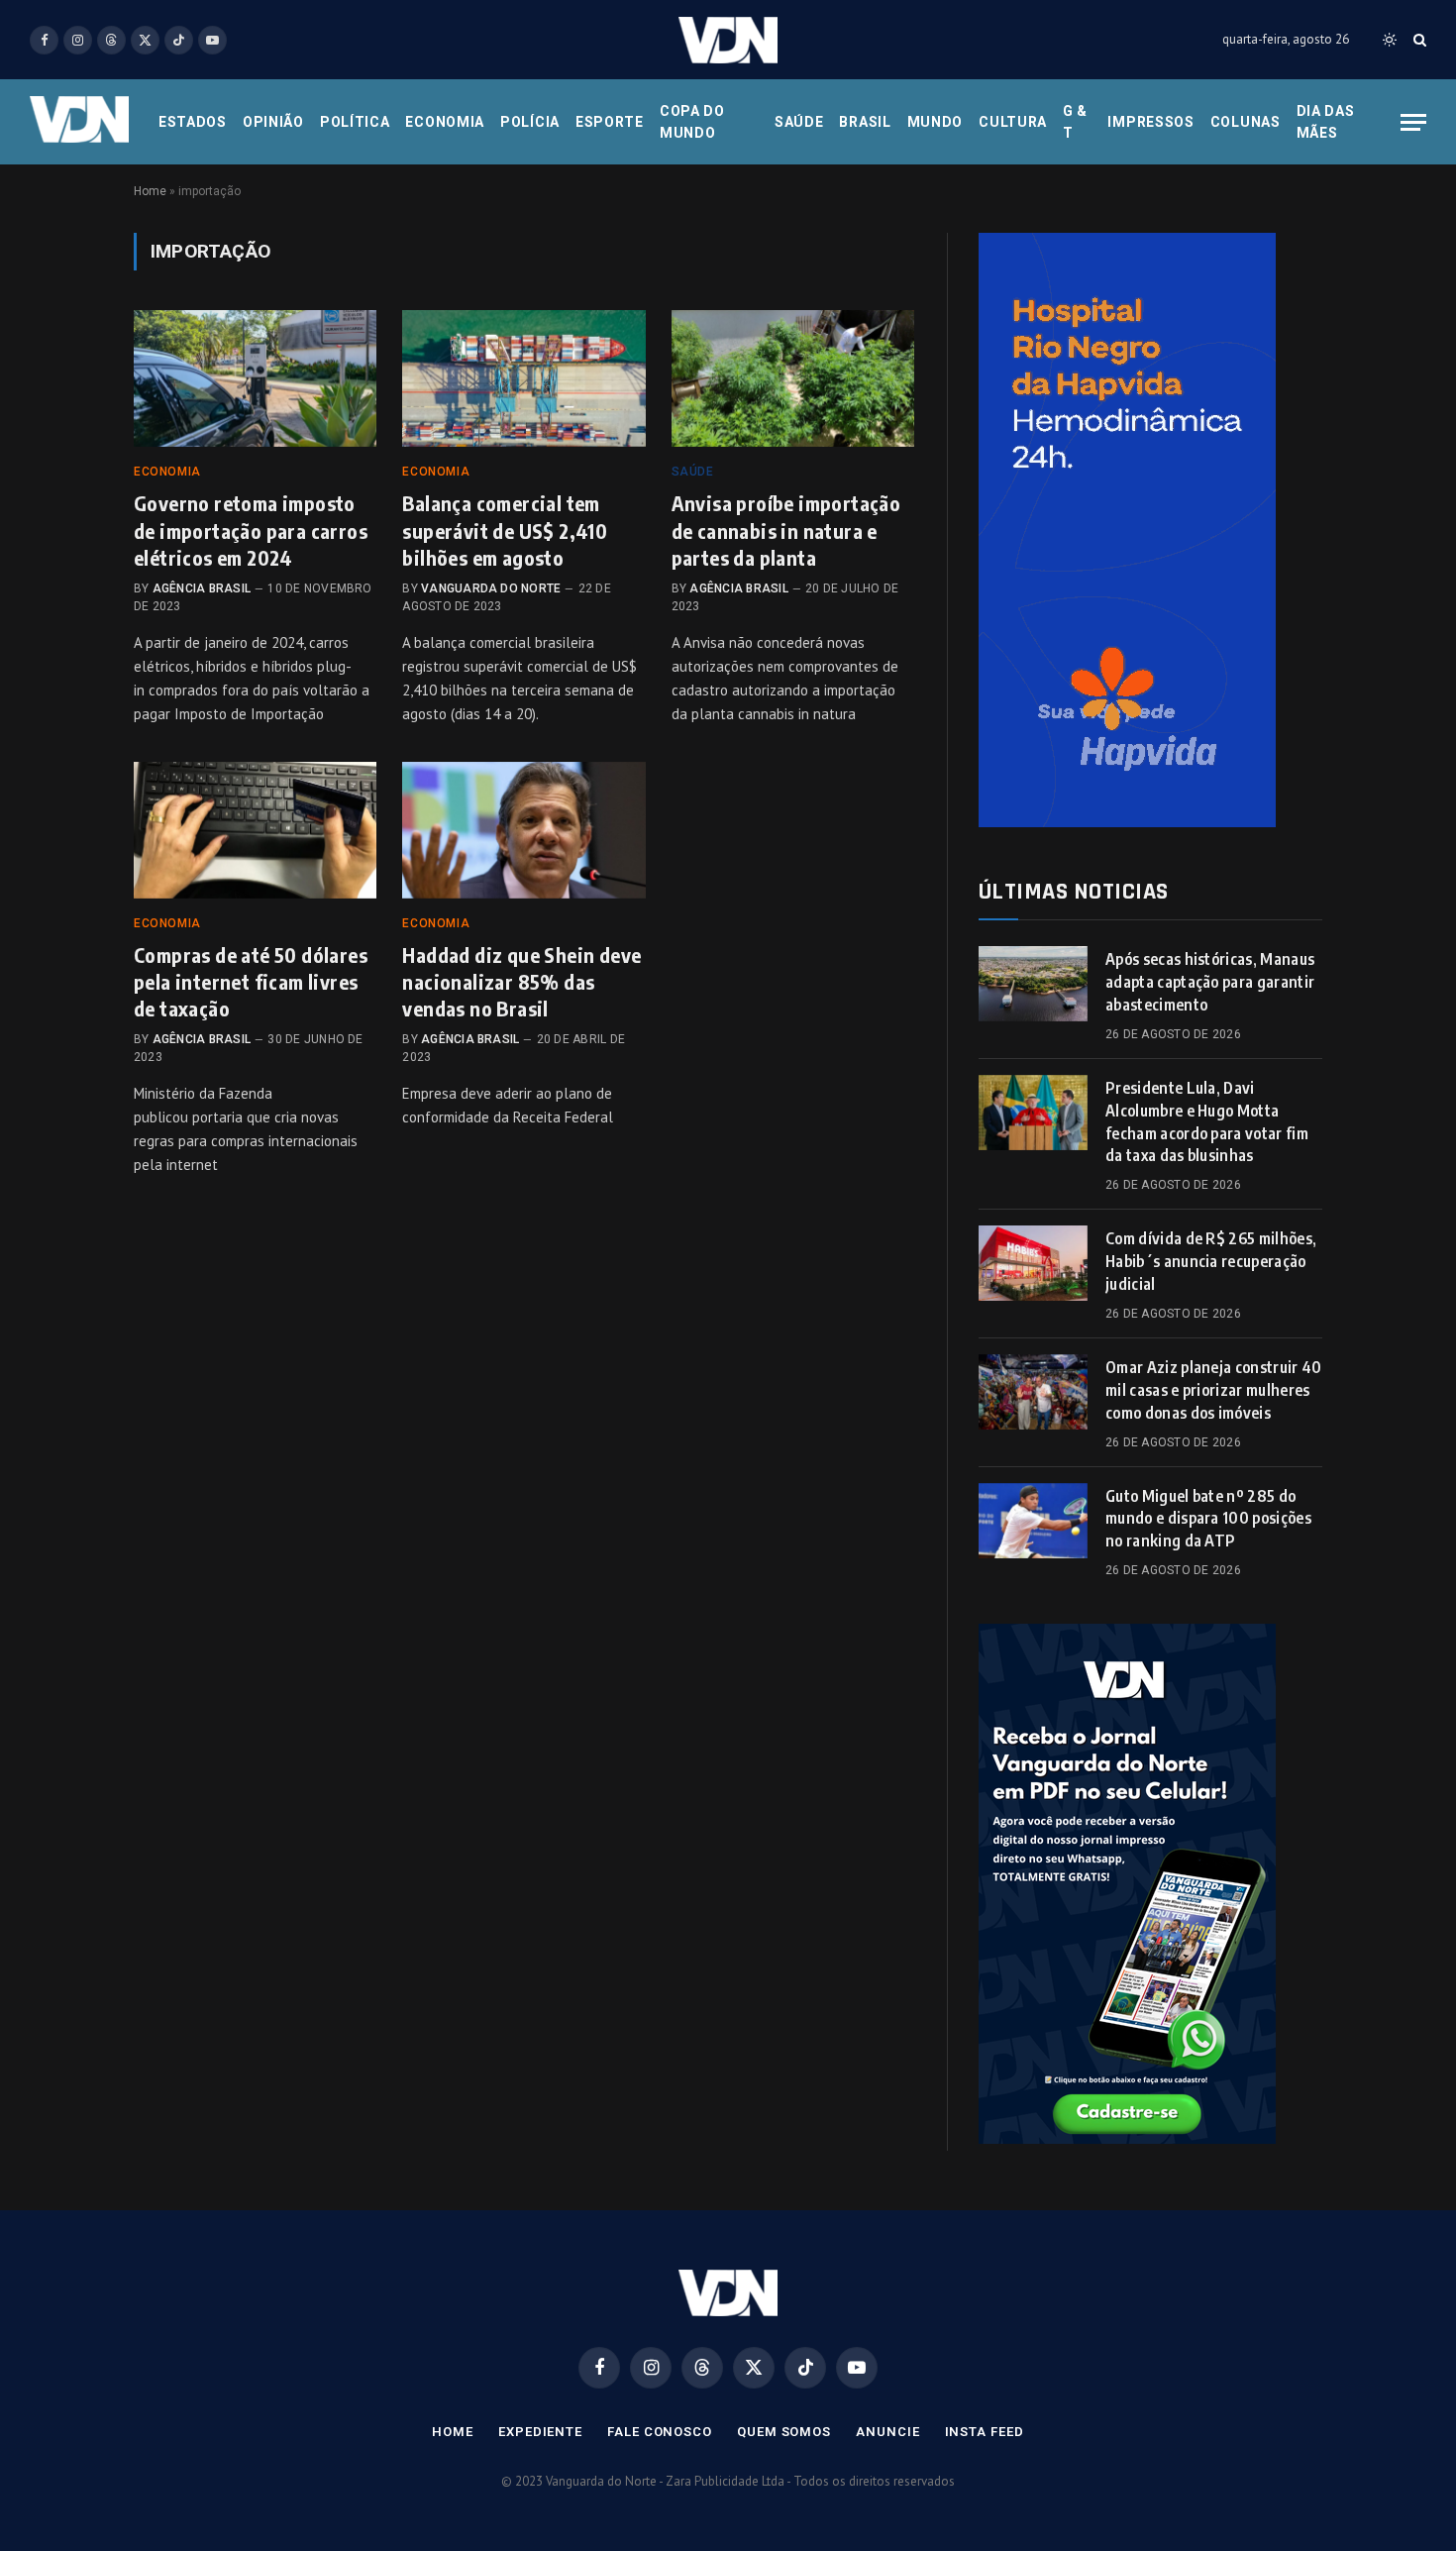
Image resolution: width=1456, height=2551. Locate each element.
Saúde (799, 122)
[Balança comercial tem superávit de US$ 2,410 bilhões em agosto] (523, 378)
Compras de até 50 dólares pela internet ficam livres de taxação (251, 981)
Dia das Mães (1326, 122)
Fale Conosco (660, 2432)
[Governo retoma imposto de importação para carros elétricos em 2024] (255, 378)
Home (150, 191)
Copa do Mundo (692, 122)
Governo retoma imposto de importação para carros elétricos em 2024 (251, 530)
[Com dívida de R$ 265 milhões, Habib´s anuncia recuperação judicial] (1033, 1263)
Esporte (610, 122)
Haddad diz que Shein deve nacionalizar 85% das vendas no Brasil (521, 981)
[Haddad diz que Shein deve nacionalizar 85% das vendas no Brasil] (523, 830)
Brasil (865, 122)
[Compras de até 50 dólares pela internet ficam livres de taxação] (255, 830)
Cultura (1013, 122)
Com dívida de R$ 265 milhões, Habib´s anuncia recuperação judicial (1211, 1261)
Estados (193, 122)
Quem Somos (784, 2432)
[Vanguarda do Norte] (728, 40)
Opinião (273, 122)
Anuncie (887, 2432)
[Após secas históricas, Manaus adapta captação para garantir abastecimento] (1033, 984)
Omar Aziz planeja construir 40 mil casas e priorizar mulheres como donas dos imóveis (1214, 1390)
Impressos (1150, 122)
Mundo (936, 122)
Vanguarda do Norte (491, 588)
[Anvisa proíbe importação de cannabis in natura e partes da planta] (793, 378)
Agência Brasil (202, 588)
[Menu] (1413, 122)
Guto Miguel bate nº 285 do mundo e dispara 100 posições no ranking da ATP (1208, 1519)
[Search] (1418, 40)
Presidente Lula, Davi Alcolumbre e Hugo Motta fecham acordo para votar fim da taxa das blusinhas (1207, 1122)
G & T (1075, 122)
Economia (445, 122)
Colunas (1246, 122)
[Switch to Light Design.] (1390, 40)
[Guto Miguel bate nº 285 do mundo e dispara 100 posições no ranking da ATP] (1033, 1521)
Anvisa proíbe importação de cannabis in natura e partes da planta (786, 530)
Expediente (540, 2432)
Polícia (530, 122)
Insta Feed (985, 2432)
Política (355, 122)
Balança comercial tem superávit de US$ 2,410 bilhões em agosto (505, 530)
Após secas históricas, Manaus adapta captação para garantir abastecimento (1210, 982)
